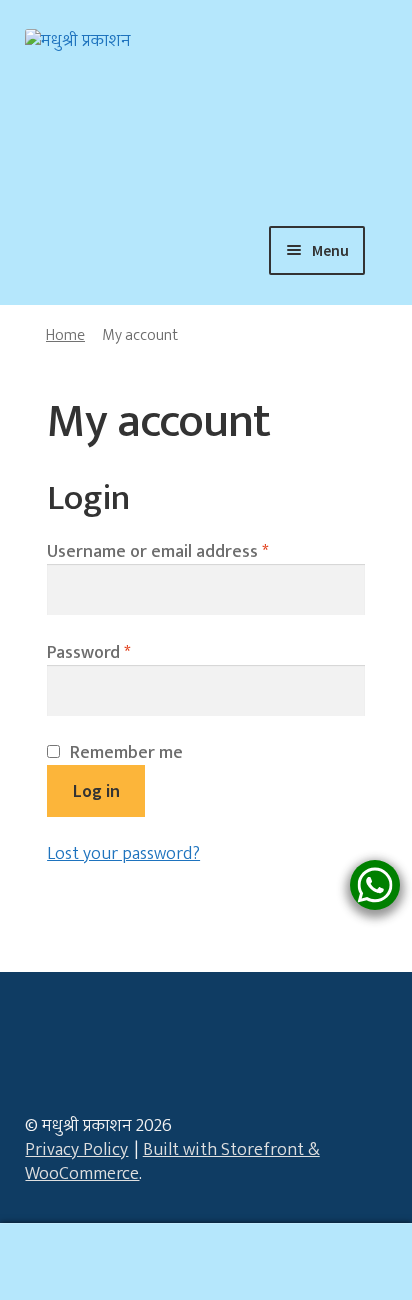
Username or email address (157, 552)
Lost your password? (123, 854)
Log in (96, 790)
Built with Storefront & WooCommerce (172, 1162)
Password (88, 653)
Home (65, 335)
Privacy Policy (76, 1150)
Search (206, 1262)
